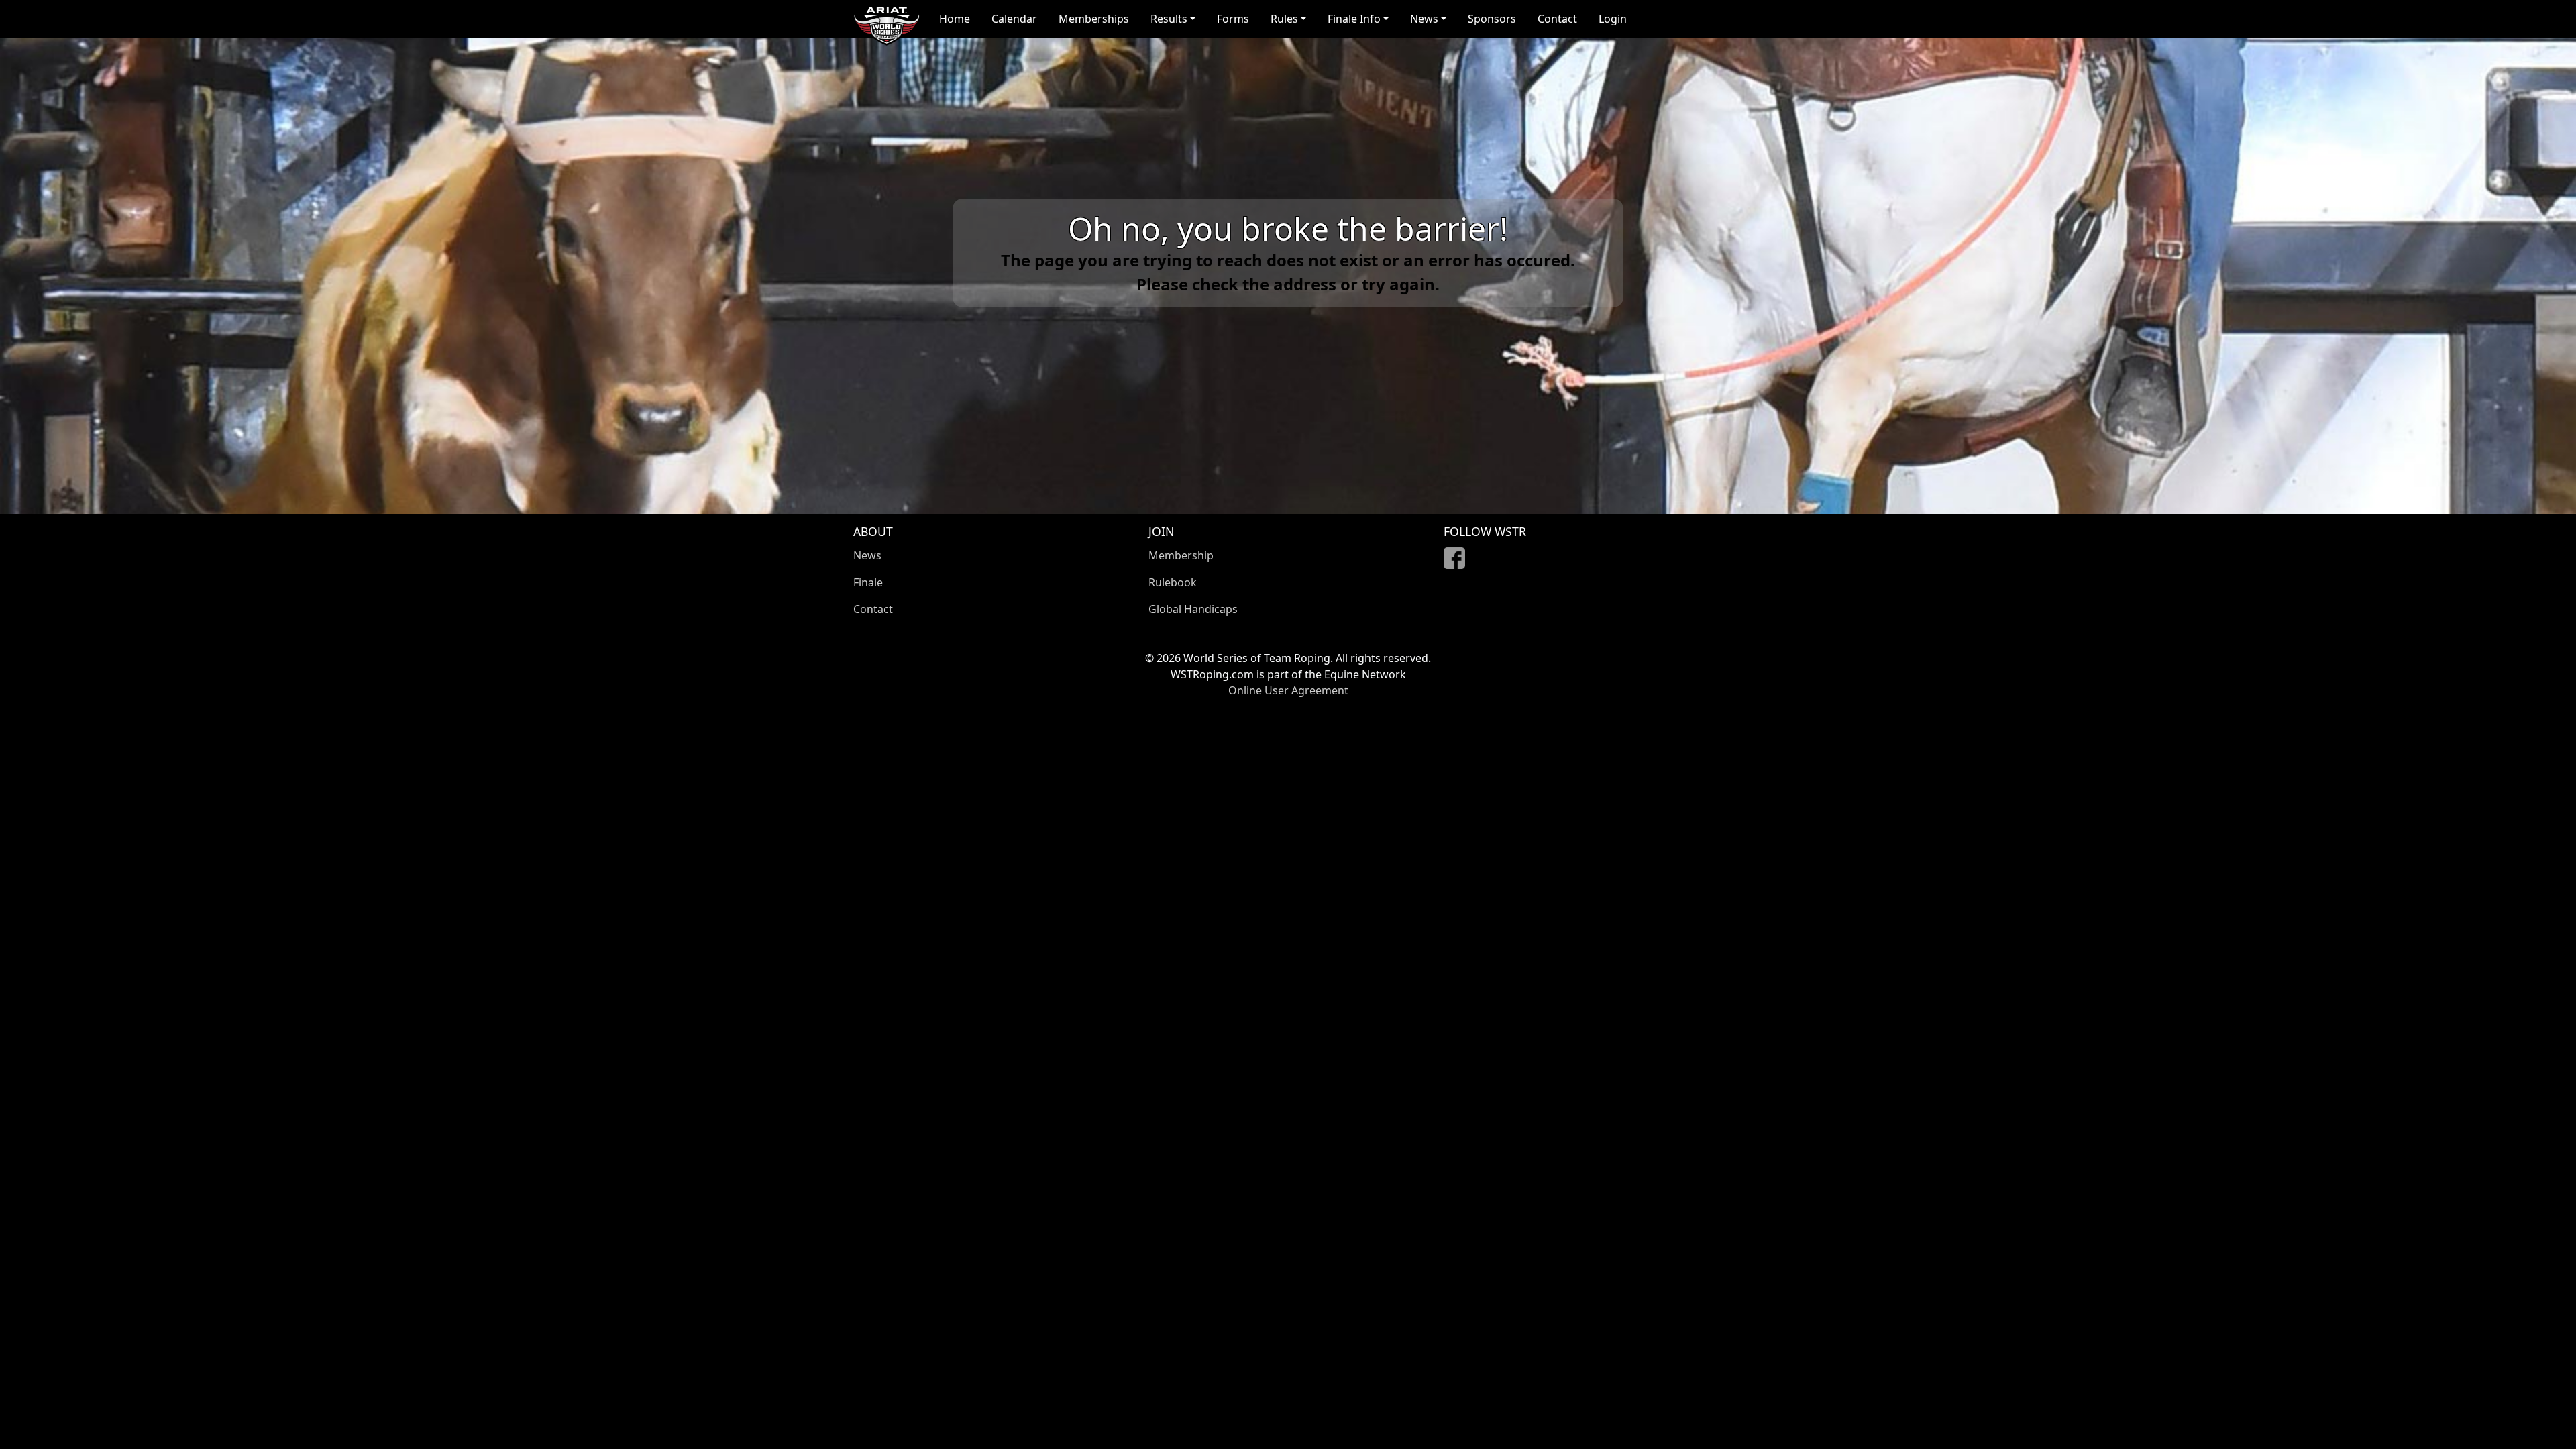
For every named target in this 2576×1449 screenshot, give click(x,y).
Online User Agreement (1288, 690)
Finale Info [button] (1354, 19)
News (867, 555)
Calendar (1014, 19)
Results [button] (1169, 19)
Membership (1181, 555)
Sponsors (1492, 19)
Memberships (1094, 19)
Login (1613, 19)
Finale (868, 582)
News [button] (1424, 19)
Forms (1233, 19)
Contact (1557, 19)
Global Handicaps (1193, 609)
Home (955, 19)
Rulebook (1173, 582)
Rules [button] (1284, 19)
